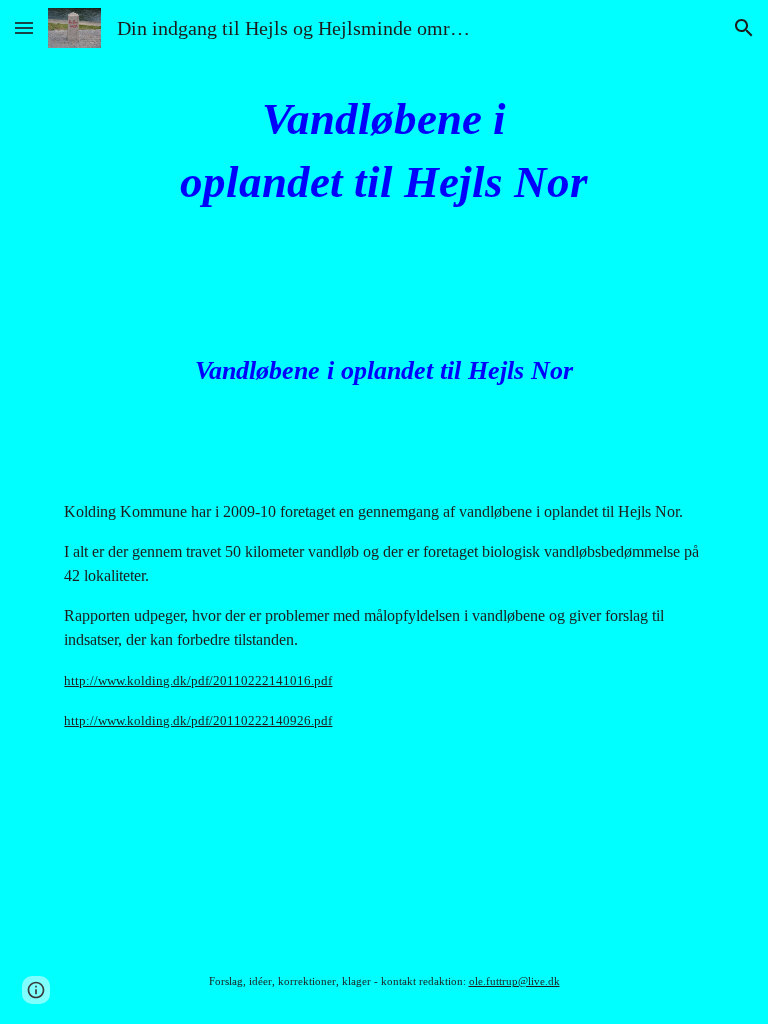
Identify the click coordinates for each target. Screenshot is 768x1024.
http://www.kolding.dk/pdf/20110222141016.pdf (198, 680)
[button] (24, 27)
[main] (383, 150)
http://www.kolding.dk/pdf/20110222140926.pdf (198, 720)
